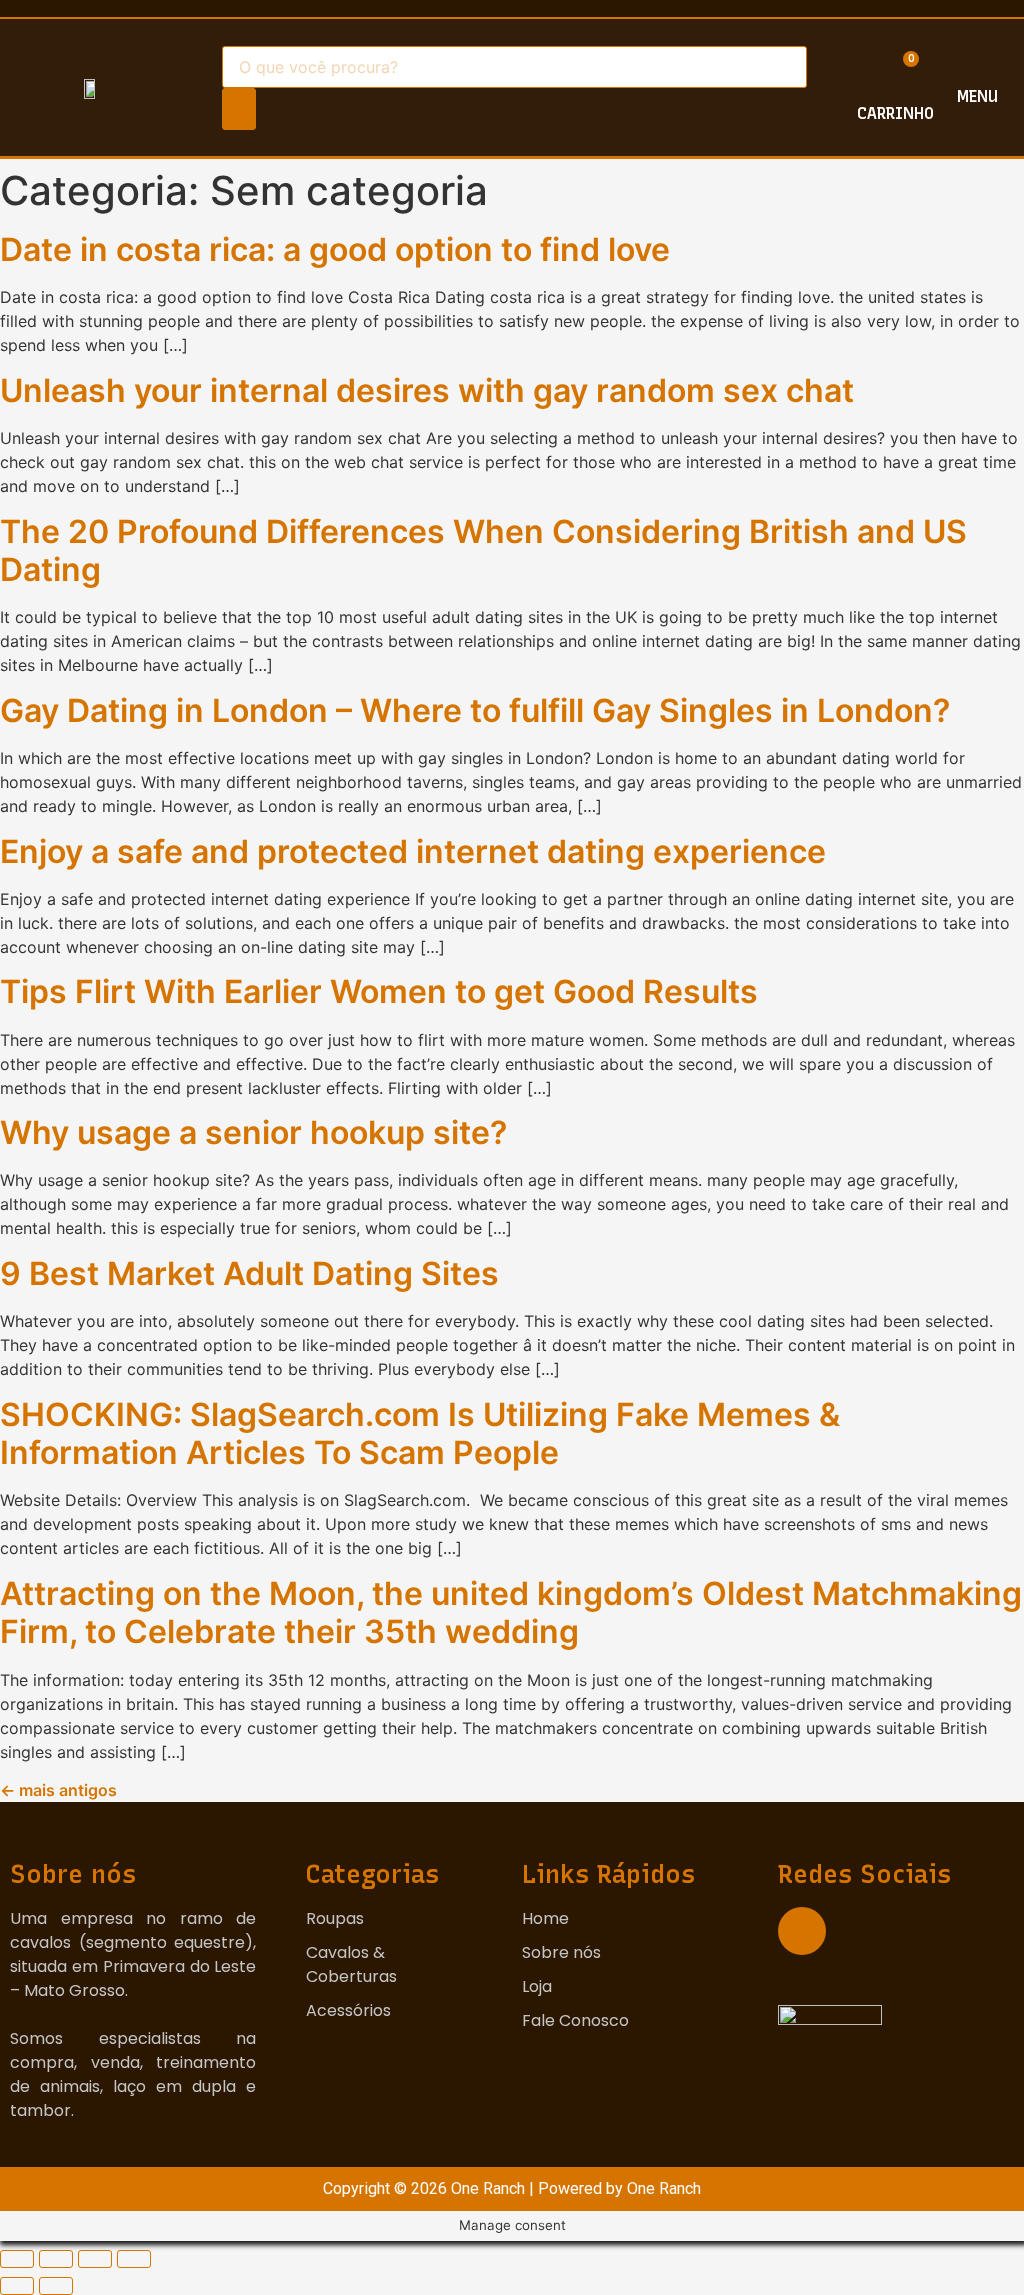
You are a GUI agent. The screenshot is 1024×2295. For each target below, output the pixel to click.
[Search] (239, 109)
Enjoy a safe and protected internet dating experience (413, 851)
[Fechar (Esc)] (17, 2259)
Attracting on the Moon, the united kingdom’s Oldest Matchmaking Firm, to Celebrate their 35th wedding (511, 1612)
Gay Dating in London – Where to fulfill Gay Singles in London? (475, 710)
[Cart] (897, 77)
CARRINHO (895, 113)
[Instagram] (802, 1931)
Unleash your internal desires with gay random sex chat (427, 390)
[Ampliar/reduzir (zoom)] (134, 2259)
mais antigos (58, 1790)
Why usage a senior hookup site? (253, 1132)
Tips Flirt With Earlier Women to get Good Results (379, 991)
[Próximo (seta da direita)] (56, 2286)
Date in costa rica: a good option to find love (335, 249)
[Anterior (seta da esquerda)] (17, 2286)
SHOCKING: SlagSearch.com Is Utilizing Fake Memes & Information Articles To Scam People (420, 1433)
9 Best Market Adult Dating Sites (249, 1273)
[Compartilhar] (56, 2259)
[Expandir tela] (95, 2259)
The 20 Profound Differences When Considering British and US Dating (483, 550)
